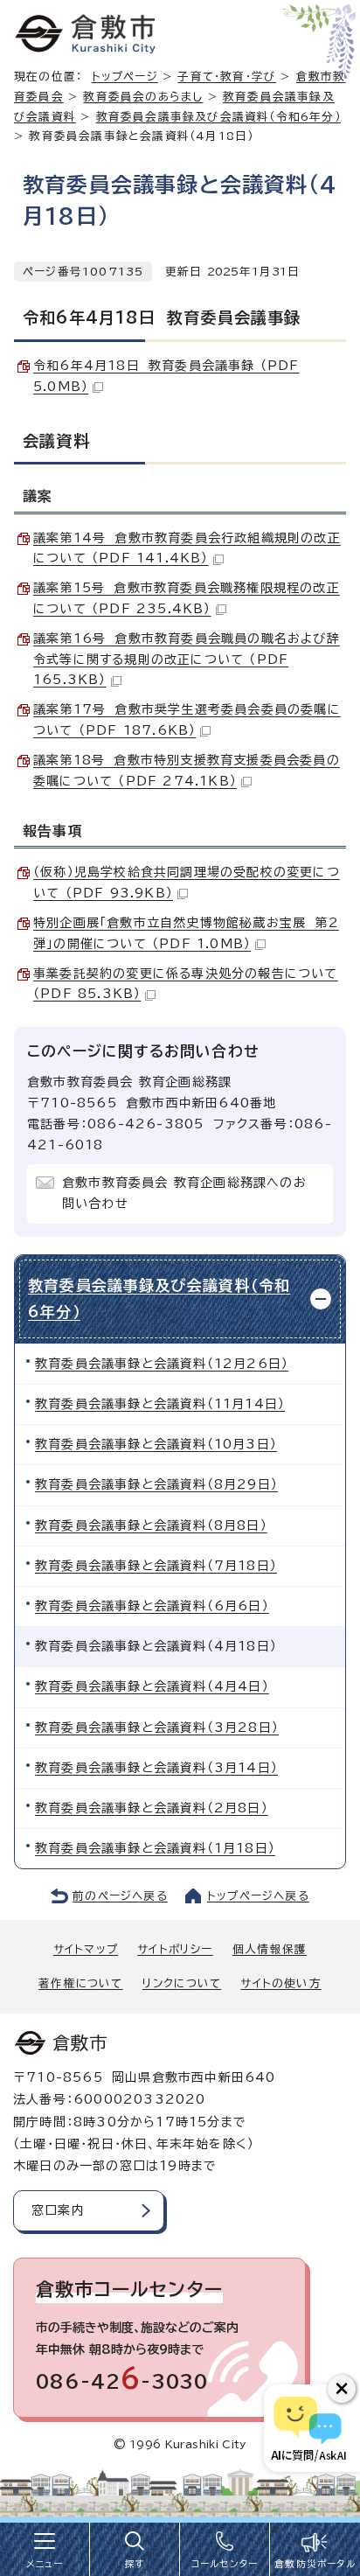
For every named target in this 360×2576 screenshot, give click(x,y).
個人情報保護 (270, 1949)
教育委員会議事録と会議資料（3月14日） (156, 1768)
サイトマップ (86, 1949)
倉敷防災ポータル (315, 2564)
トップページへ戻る (258, 1896)
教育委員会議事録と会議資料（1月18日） (155, 1848)
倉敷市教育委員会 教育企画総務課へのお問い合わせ (184, 1193)
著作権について (80, 1983)
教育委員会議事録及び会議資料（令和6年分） (218, 117)
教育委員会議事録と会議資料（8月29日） (156, 1484)
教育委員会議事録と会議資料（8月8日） (151, 1525)
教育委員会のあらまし (143, 97)
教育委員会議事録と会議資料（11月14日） (160, 1404)
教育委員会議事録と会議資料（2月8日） (152, 1808)
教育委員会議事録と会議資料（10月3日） (156, 1444)
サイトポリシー (175, 1949)
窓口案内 (58, 2210)
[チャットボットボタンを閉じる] (342, 2389)
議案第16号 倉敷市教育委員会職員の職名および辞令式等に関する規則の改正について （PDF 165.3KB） (187, 660)
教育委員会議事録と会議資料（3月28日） (157, 1728)
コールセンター (225, 2564)
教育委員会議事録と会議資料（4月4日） (152, 1686)
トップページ (125, 77)
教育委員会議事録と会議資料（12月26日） (162, 1364)
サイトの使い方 (280, 1983)
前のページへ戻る (120, 1896)
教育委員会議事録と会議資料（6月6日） (152, 1606)
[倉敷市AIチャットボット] (308, 2428)
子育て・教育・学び (227, 77)
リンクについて (182, 1983)
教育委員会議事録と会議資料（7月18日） (156, 1566)
